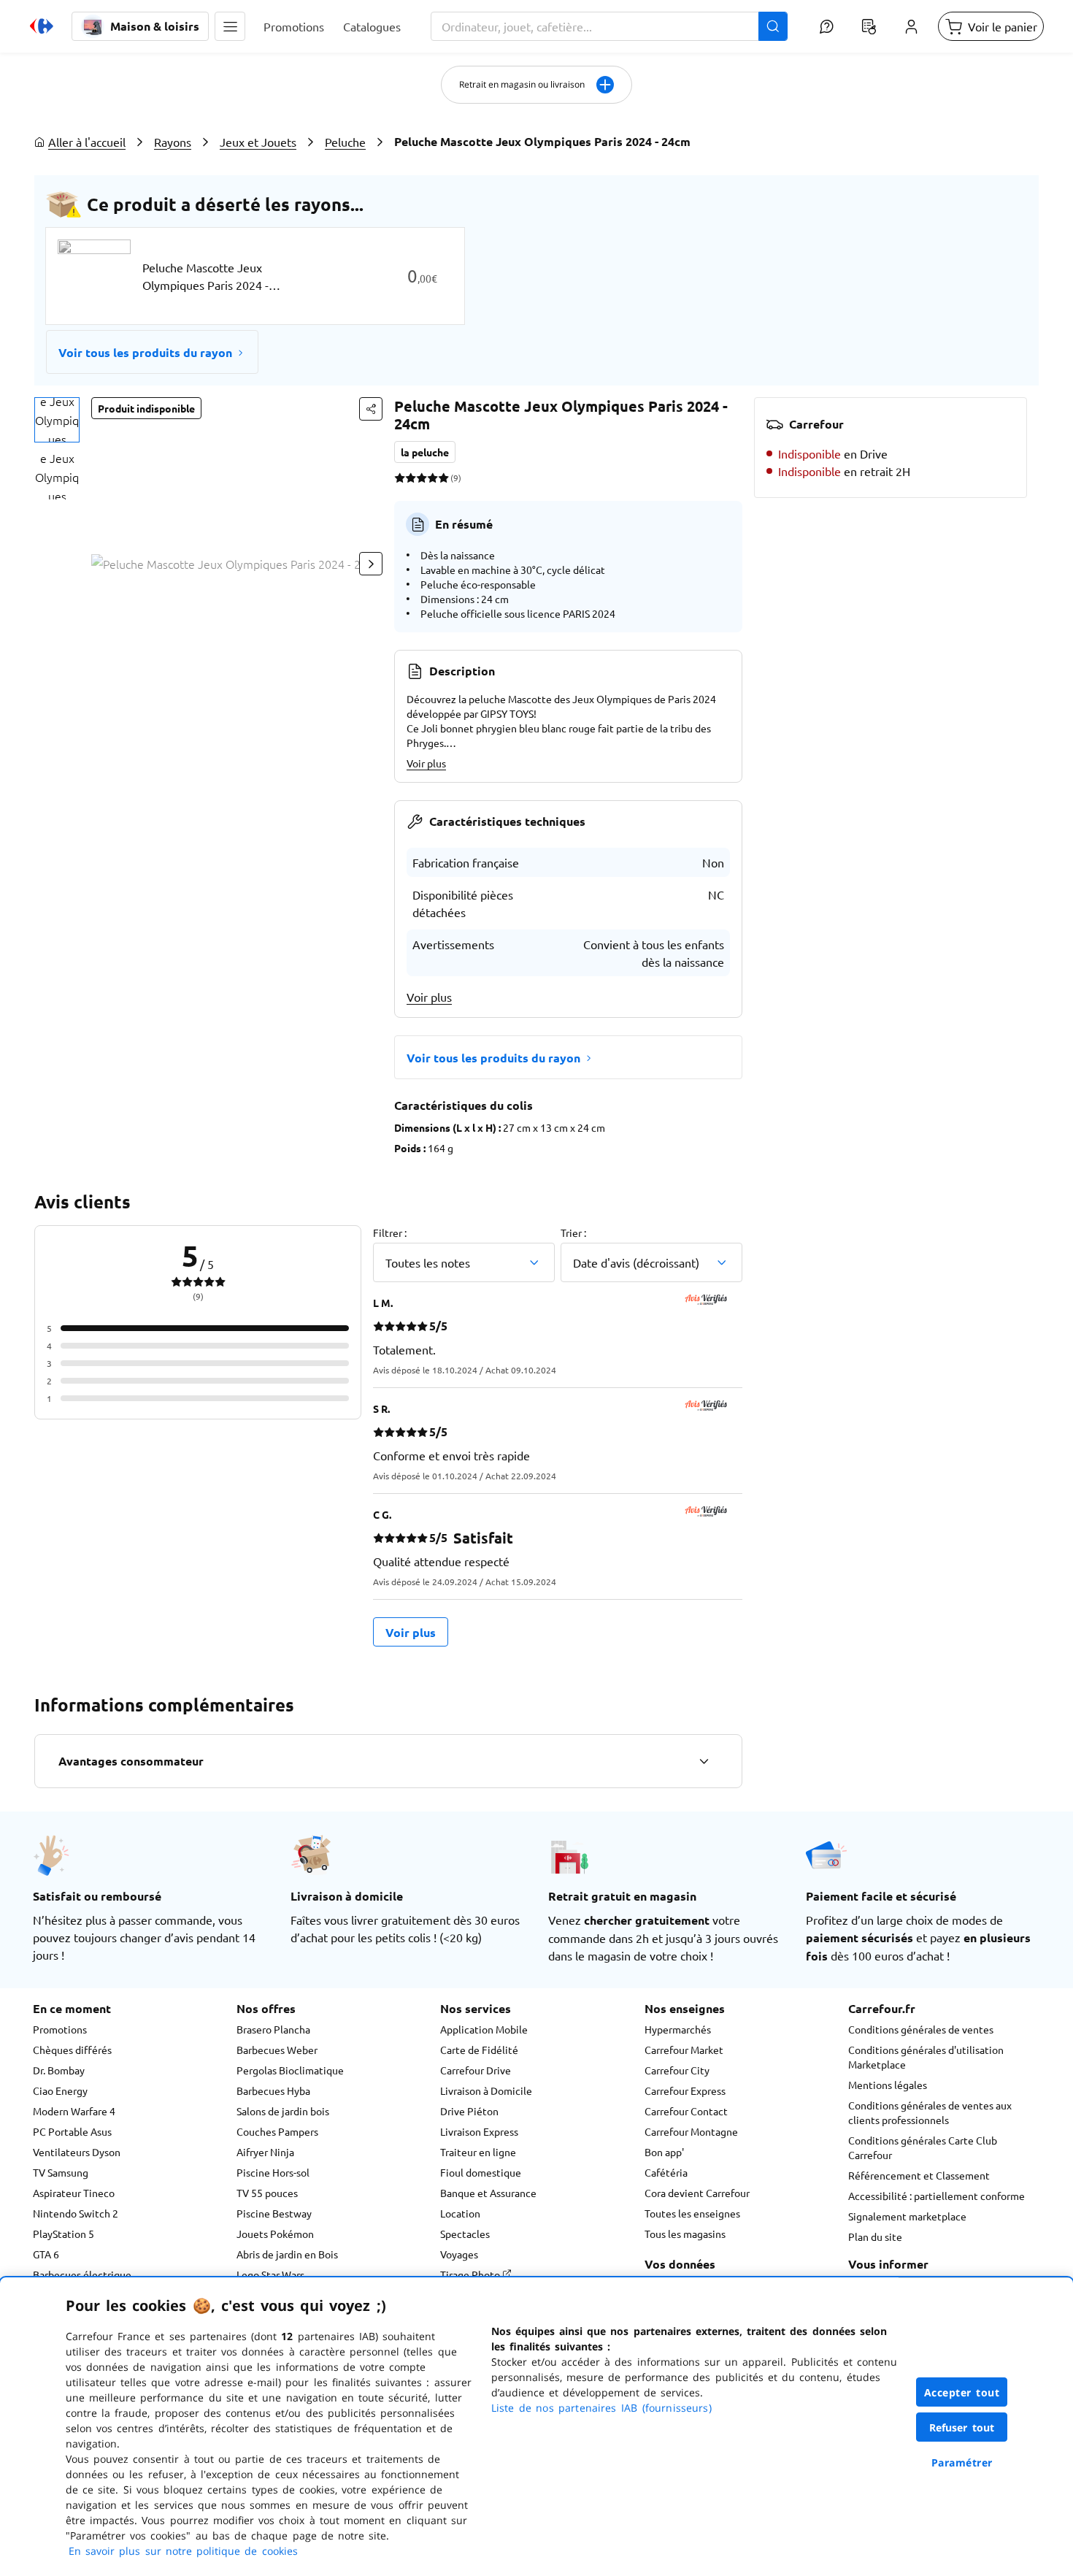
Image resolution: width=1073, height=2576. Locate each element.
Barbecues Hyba (273, 2090)
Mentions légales (888, 2085)
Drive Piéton (469, 2111)
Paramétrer (962, 2462)
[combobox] (609, 26)
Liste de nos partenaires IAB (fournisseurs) (601, 2408)
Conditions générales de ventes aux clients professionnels (930, 2112)
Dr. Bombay (59, 2070)
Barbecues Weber (277, 2050)
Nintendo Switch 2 (76, 2213)
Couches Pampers (277, 2131)
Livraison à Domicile (486, 2090)
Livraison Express (479, 2131)
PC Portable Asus (72, 2131)
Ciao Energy (60, 2090)
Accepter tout (962, 2392)
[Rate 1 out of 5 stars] (400, 478)
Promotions (60, 2029)
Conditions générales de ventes (921, 2029)
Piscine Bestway (274, 2213)
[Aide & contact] (826, 26)
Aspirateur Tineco (74, 2193)
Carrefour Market (684, 2050)
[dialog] (536, 2427)
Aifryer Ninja (265, 2152)
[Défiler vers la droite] (371, 564)
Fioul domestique (481, 2172)
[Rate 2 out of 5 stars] (411, 478)
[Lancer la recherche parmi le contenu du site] (773, 26)
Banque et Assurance (488, 2193)
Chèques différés (72, 2050)
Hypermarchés (678, 2029)
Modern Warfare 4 (74, 2111)
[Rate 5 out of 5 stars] (443, 478)
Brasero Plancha (273, 2029)
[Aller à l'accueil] (42, 26)
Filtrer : (390, 1233)
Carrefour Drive (476, 2070)
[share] (371, 409)
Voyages (459, 2254)
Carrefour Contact (686, 2111)
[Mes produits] (869, 26)
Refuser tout (962, 2427)
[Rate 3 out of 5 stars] (422, 478)
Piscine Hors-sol (273, 2172)
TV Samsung (61, 2172)
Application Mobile (484, 2029)
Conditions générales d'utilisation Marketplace (926, 2057)
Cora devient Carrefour (697, 2193)
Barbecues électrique (82, 2274)
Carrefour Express (685, 2090)
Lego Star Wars (270, 2274)
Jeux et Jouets (258, 142)
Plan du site (875, 2236)
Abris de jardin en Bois (287, 2254)
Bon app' (664, 2152)
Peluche (345, 142)
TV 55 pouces (267, 2193)
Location (460, 2213)
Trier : (573, 1233)
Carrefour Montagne (691, 2131)
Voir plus (426, 763)
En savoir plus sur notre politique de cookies (183, 2551)
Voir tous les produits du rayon (145, 352)
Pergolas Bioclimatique (290, 2070)
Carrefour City (677, 2070)
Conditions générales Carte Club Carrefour (923, 2147)
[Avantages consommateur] (704, 1761)
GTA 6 (46, 2254)
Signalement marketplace (907, 2216)
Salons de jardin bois (283, 2111)
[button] (230, 26)
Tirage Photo (471, 2274)
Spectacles (465, 2234)
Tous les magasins (685, 2234)
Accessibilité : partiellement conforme (937, 2196)
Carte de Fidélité (479, 2050)
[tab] (57, 420)
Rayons (173, 142)
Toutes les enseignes (692, 2213)
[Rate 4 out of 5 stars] (432, 478)
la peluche (425, 452)
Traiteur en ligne (478, 2152)
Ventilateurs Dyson (77, 2152)
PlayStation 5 (64, 2234)
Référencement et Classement (919, 2175)
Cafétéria (666, 2172)
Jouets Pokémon (275, 2234)
